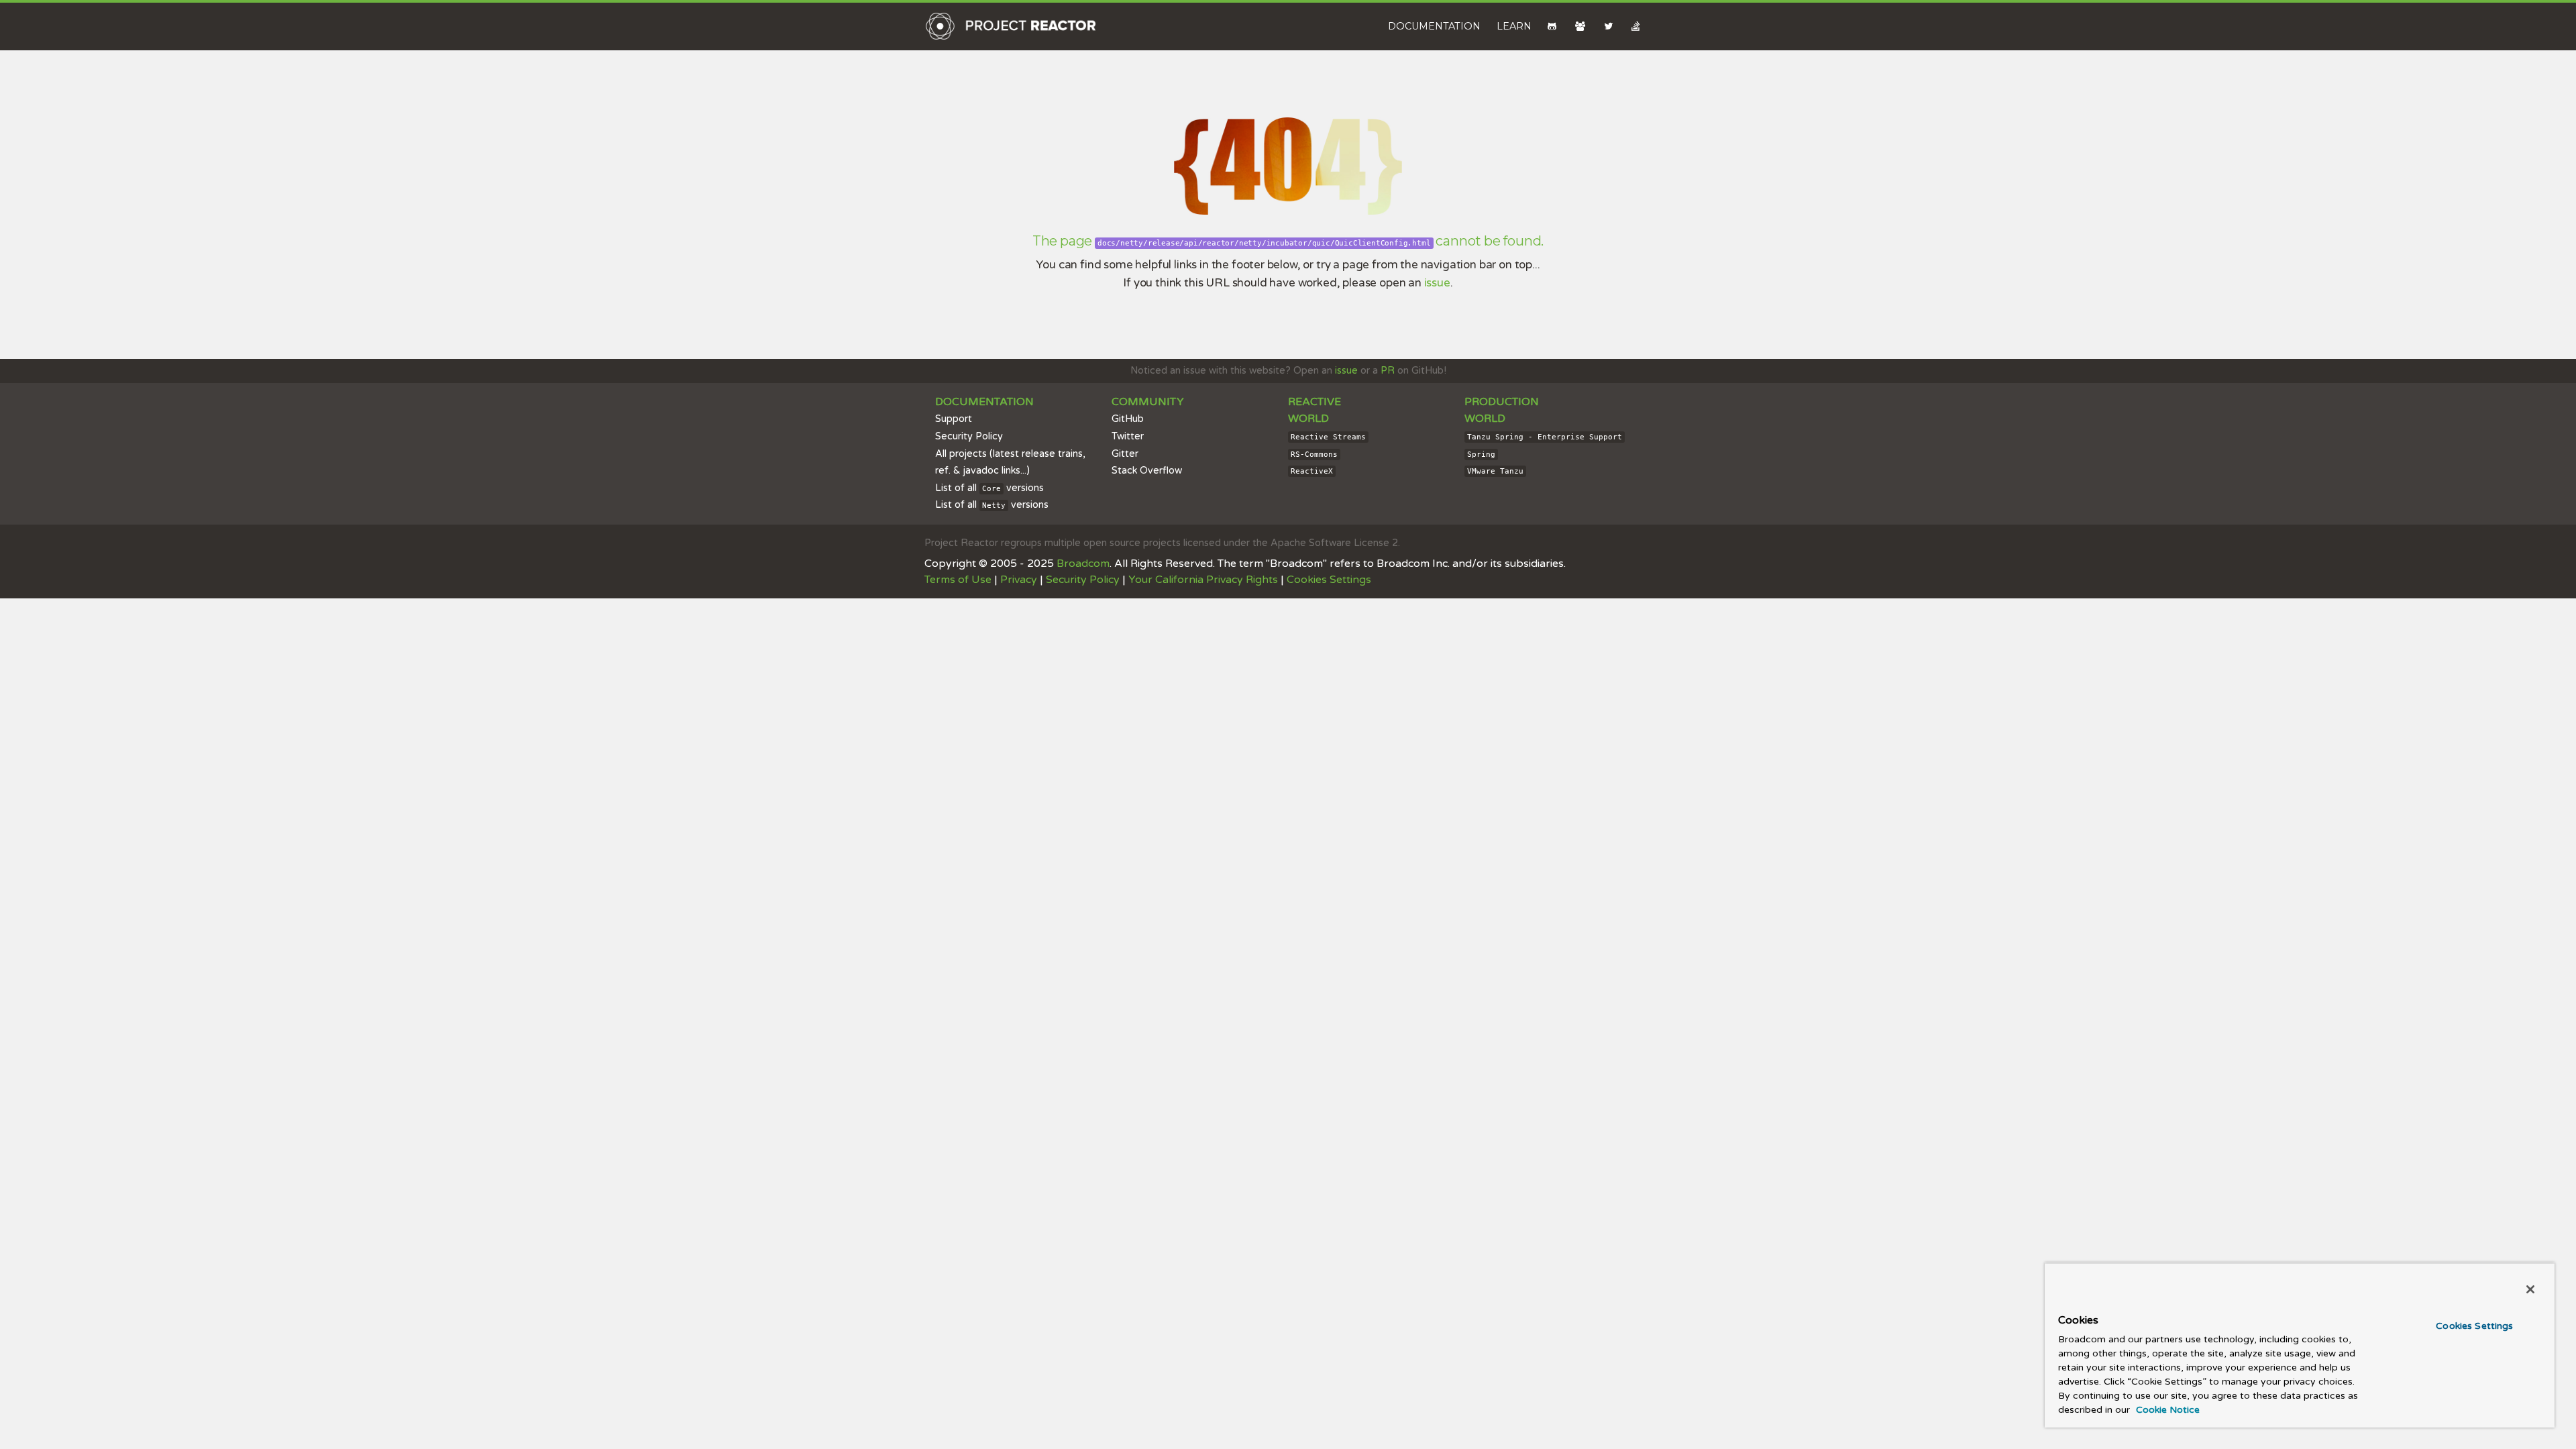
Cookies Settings (2474, 1326)
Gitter (1125, 454)
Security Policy (969, 436)
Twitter (1128, 436)
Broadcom (1083, 563)
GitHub (1128, 419)
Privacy (1019, 580)
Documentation (1434, 26)
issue (1437, 283)
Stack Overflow (1147, 471)
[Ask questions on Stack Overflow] (1637, 26)
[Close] (2530, 1289)
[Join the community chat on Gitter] (1581, 26)
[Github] (1553, 26)
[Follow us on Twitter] (1610, 26)
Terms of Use (958, 580)
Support (954, 419)
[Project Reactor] (1011, 26)
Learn (1514, 26)
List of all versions (989, 488)
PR (1388, 371)
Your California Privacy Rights (1203, 580)
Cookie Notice (2166, 1410)
